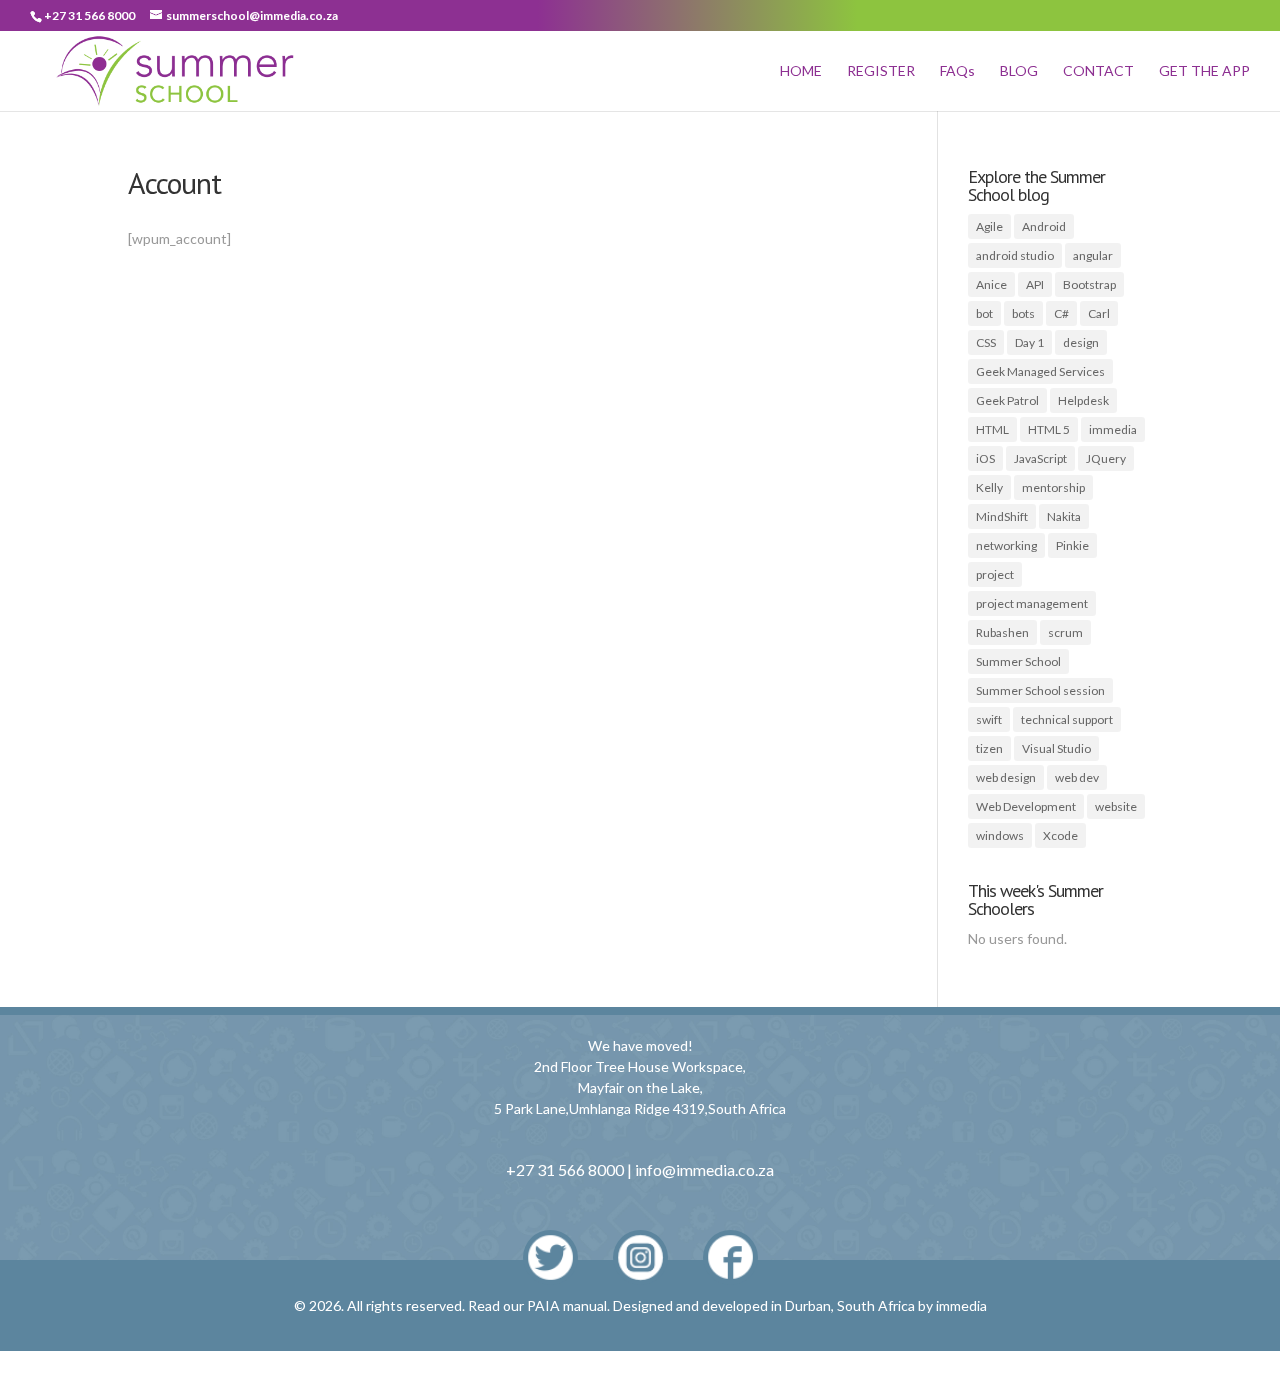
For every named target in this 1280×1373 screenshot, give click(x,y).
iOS (985, 458)
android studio (1015, 255)
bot (984, 313)
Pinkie (1072, 545)
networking (1006, 545)
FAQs (957, 71)
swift (989, 719)
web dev (1077, 777)
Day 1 (1029, 342)
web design (1006, 777)
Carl (1099, 313)
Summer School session (1040, 690)
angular (1093, 255)
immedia (1113, 429)
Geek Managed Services (1040, 371)
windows (1000, 835)
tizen (989, 748)
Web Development (1026, 806)
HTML (992, 429)
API (1035, 284)
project (995, 574)
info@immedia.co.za (704, 1169)
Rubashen (1002, 632)
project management (1032, 603)
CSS (986, 342)
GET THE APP (1204, 71)
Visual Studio (1056, 748)
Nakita (1064, 516)
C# (1061, 313)
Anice (991, 284)
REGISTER (881, 71)
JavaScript (1040, 458)
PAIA (543, 1305)
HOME (801, 71)
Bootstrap (1089, 284)
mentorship (1053, 487)
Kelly (989, 487)
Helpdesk (1083, 400)
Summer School (1018, 661)
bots (1023, 313)
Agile (989, 226)
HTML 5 (1049, 429)
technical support (1067, 719)
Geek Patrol (1007, 400)
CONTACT (1098, 71)
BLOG (1019, 71)
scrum (1065, 632)
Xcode (1060, 835)
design (1081, 342)
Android (1044, 226)
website (1116, 806)
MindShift (1002, 516)
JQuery (1106, 458)
